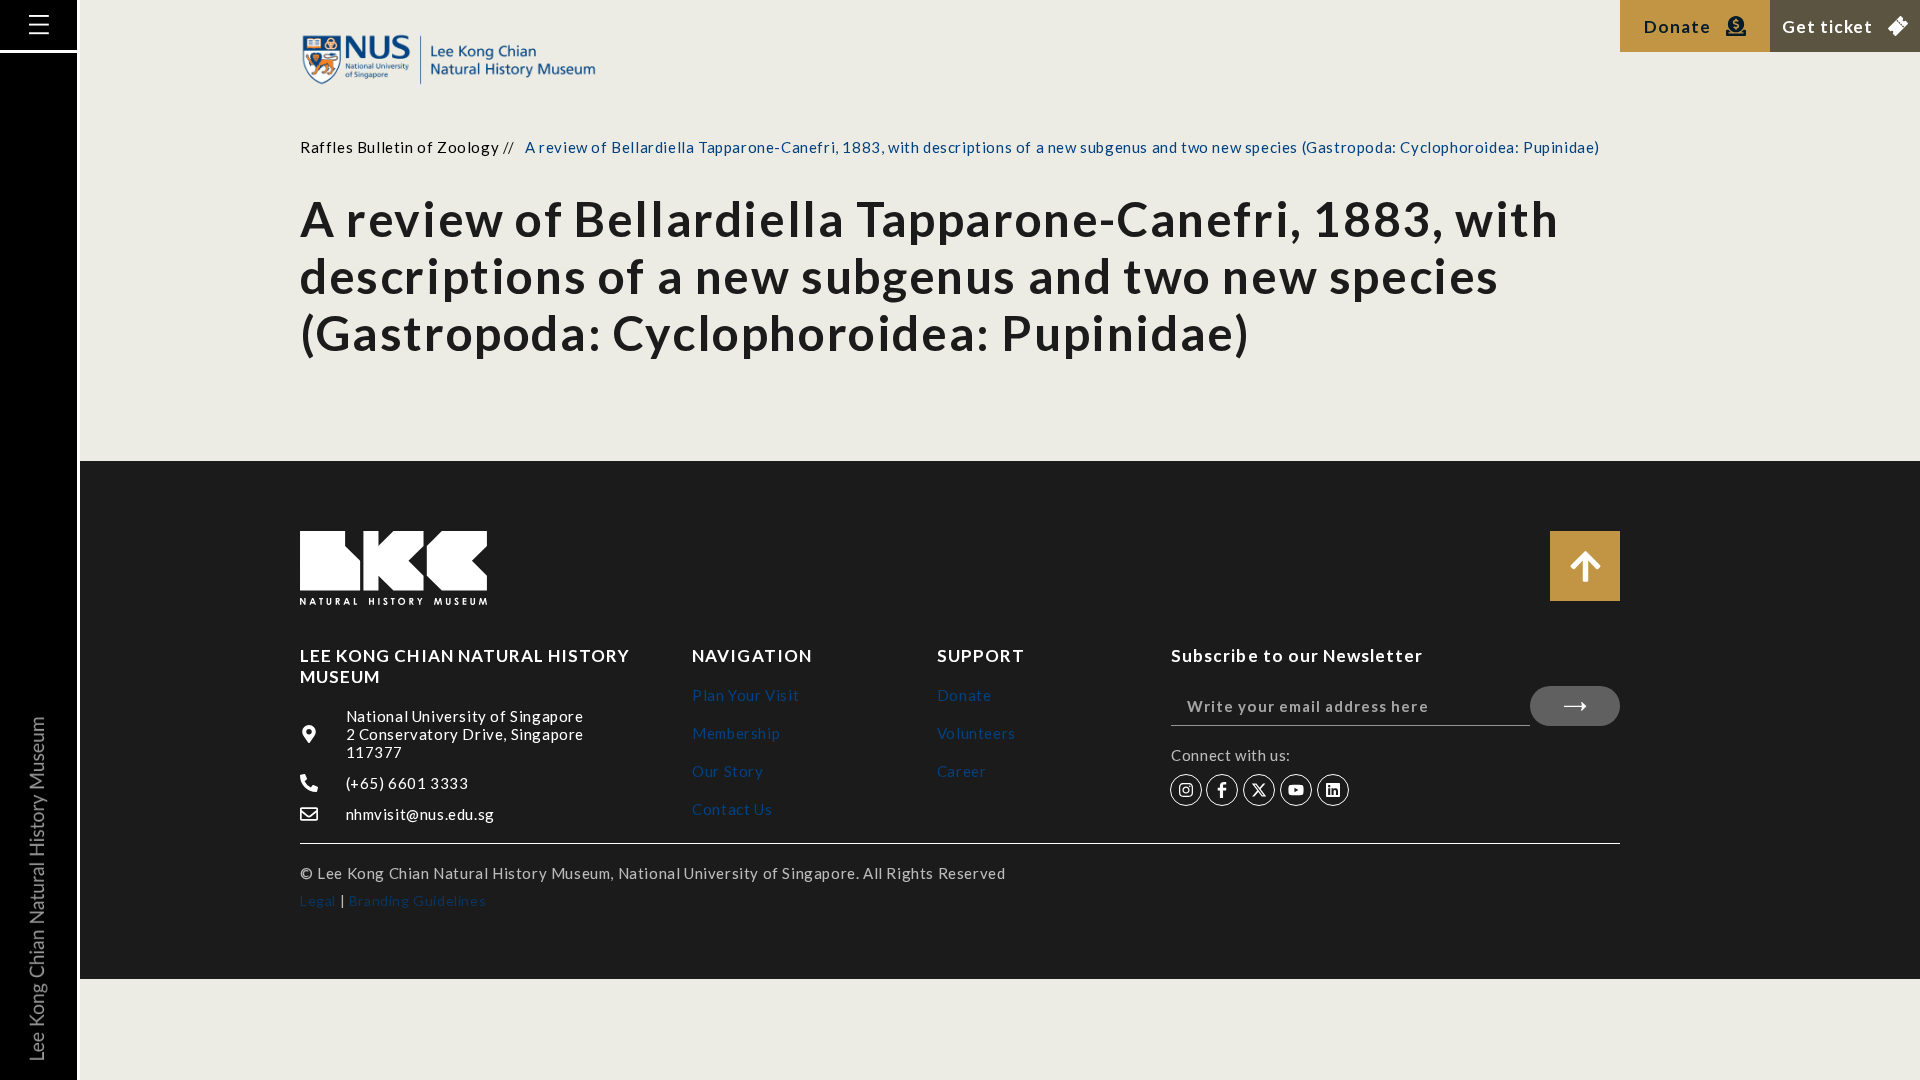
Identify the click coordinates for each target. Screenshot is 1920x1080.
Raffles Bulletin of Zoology (399, 147)
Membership (736, 733)
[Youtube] (1296, 790)
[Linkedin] (1333, 790)
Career (962, 771)
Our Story (727, 771)
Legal (318, 900)
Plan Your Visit (745, 695)
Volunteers (976, 733)
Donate (964, 695)
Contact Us (732, 809)
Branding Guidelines (417, 900)
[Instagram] (1186, 790)
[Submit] (1575, 706)
